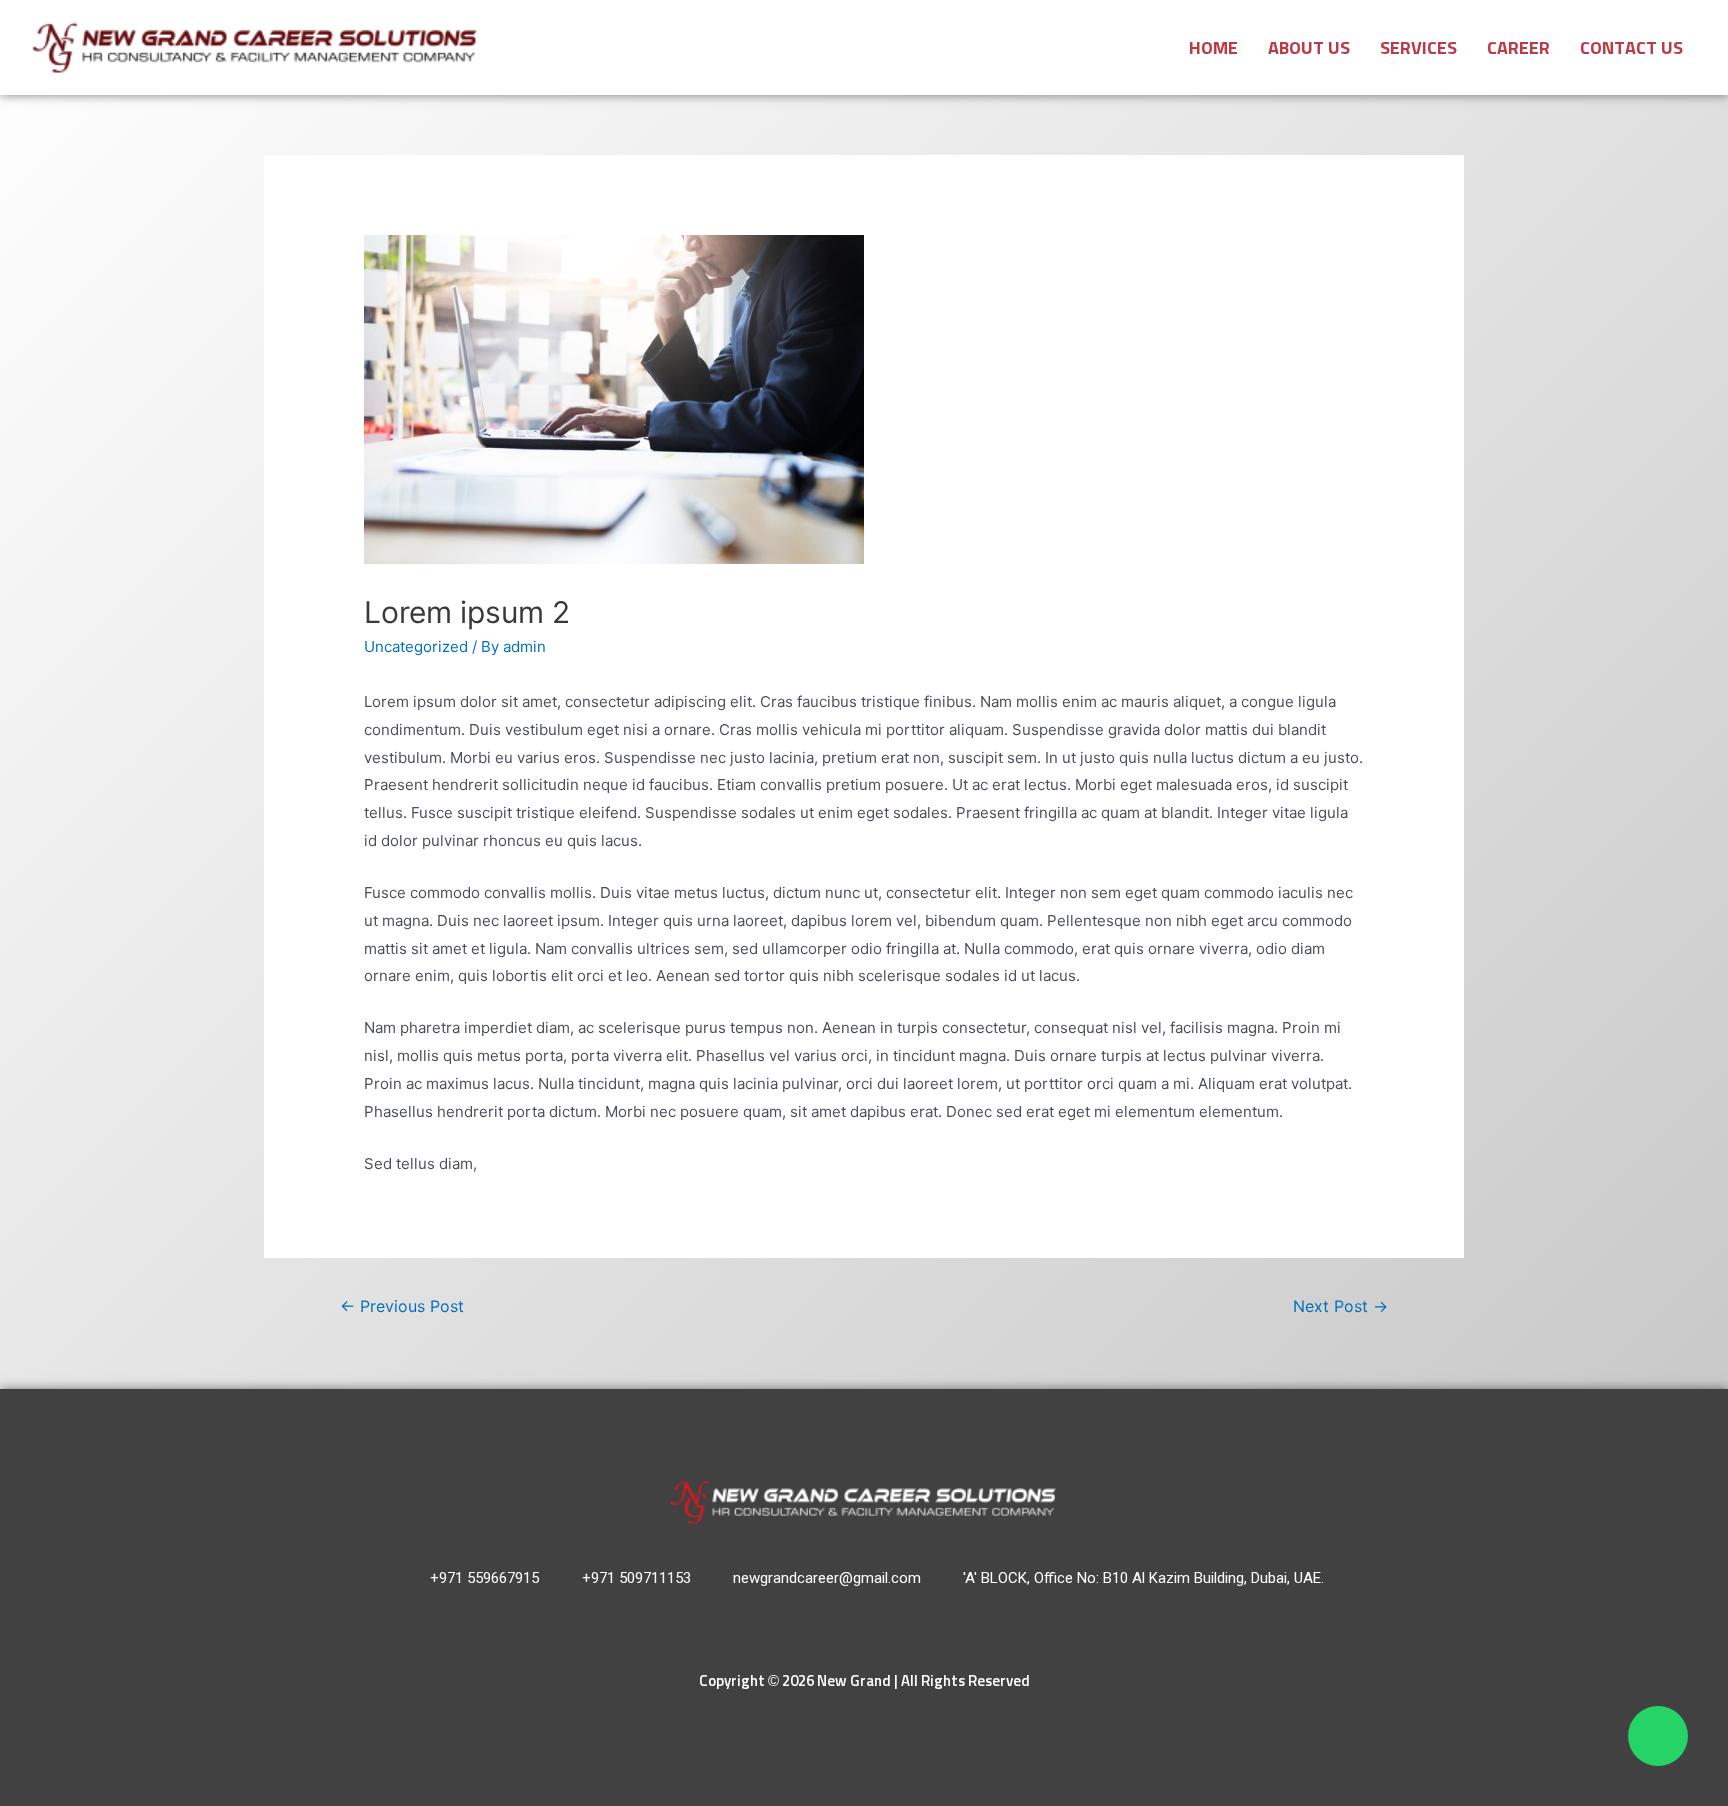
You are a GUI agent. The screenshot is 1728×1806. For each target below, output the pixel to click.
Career (1518, 49)
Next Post (1340, 1306)
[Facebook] (885, 1630)
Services (1418, 49)
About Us (1309, 49)
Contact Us (1631, 49)
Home (1213, 49)
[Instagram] (844, 1630)
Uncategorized (416, 646)
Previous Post (402, 1306)
